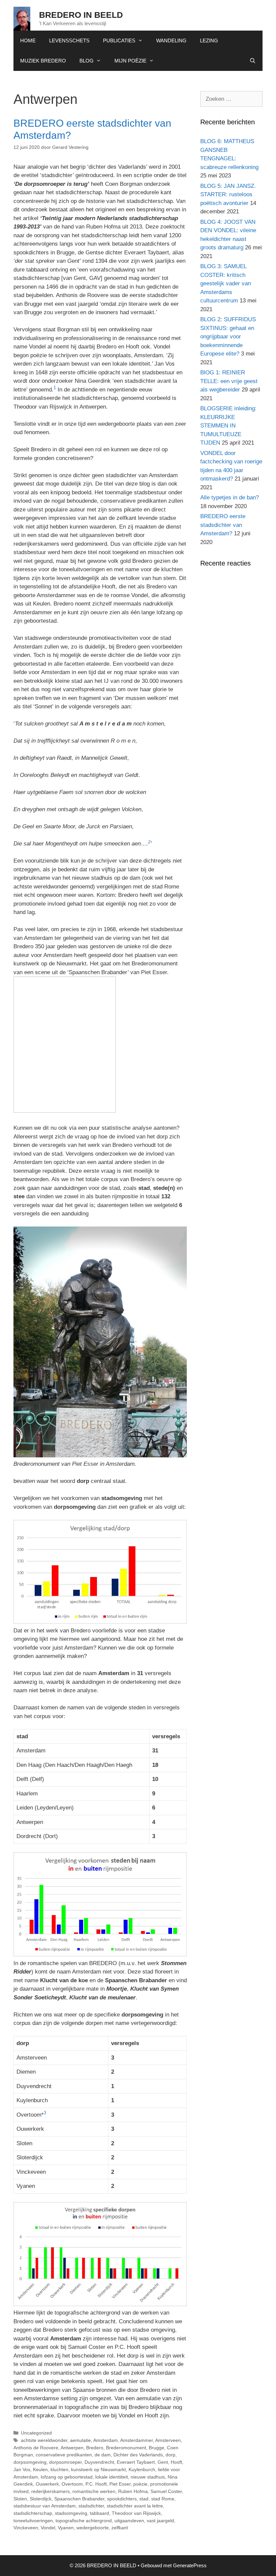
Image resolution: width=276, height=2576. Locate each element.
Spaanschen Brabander (79, 2499)
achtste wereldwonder (44, 2440)
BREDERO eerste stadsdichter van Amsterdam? (223, 525)
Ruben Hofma (133, 2491)
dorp (170, 2455)
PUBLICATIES (119, 40)
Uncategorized (36, 2433)
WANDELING (171, 40)
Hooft (176, 2462)
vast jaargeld (160, 2521)
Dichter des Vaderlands (138, 2455)
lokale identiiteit (112, 2477)
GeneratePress (190, 2565)
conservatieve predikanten (64, 2455)
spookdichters (122, 2499)
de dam (103, 2455)
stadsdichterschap (33, 2513)
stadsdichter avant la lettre (135, 2506)
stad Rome (163, 2499)
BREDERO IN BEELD (81, 15)
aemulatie (80, 2440)
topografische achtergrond (84, 2521)
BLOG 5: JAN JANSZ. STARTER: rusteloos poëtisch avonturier (228, 195)
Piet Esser (120, 2484)
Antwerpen (72, 2448)
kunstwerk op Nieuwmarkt (98, 2469)
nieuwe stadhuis (148, 2477)
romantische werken (94, 2491)
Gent (163, 2462)
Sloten (20, 2499)
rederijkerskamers (50, 2491)
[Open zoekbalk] (253, 61)
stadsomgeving (71, 2513)
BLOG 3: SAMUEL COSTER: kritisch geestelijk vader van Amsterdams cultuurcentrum (226, 283)
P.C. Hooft (96, 2484)
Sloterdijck (41, 2499)
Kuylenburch (142, 2469)
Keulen (40, 2469)
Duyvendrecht (99, 2462)
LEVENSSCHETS (69, 40)
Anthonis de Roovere (36, 2448)
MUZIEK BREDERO (43, 61)
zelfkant (120, 2528)
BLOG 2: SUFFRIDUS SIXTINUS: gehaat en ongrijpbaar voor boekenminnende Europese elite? (228, 337)
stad (144, 2499)
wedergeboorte (93, 2528)
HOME (28, 40)
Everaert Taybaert (136, 2462)
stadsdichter (91, 2506)
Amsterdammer (136, 2440)
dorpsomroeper (65, 2462)
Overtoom (72, 2484)
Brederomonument (126, 2448)
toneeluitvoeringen (33, 2521)
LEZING (209, 40)
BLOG (87, 61)
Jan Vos (22, 2469)
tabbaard (99, 2513)
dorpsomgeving (30, 2462)
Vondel (48, 2528)
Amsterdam (106, 2440)
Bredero (95, 2448)
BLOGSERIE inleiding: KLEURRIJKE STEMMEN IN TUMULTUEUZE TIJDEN (228, 426)
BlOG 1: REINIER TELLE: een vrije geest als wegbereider (229, 381)
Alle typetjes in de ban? (230, 497)
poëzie (140, 2484)
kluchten (59, 2469)
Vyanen (66, 2528)
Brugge (157, 2448)
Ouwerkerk (47, 2484)
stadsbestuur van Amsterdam (45, 2506)
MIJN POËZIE (130, 61)
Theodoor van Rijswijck (136, 2513)
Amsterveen (168, 2440)
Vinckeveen (26, 2528)
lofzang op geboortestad (67, 2477)
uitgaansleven (129, 2521)
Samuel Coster (166, 2491)
